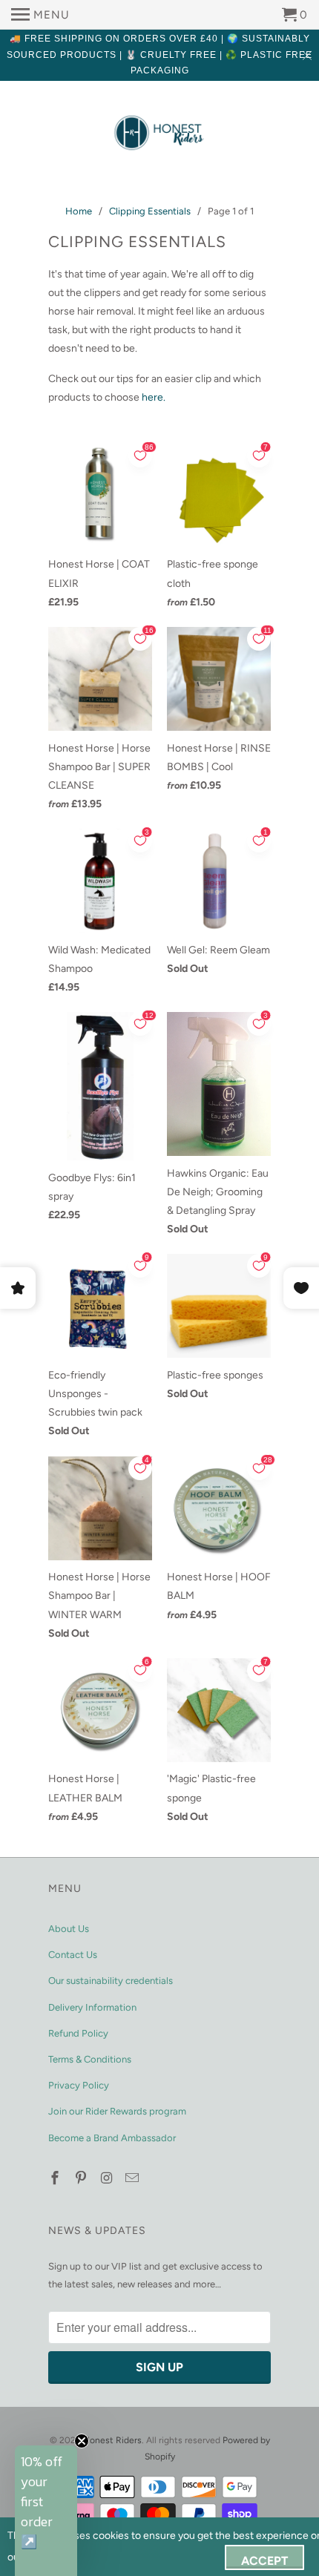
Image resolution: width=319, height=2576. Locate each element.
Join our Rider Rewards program (117, 2111)
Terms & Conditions (90, 2059)
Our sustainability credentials (111, 1981)
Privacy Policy (79, 2085)
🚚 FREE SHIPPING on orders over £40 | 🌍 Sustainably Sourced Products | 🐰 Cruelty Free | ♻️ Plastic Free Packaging (159, 55)
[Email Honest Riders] (134, 2178)
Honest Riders (112, 2440)
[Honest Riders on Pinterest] (82, 2178)
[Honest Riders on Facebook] (56, 2178)
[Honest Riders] (159, 134)
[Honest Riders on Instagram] (108, 2178)
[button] (46, 2511)
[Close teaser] (82, 2441)
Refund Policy (78, 2033)
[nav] (40, 15)
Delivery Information (92, 2007)
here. (154, 397)
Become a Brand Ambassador (112, 2138)
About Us (69, 1929)
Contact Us (73, 1955)
